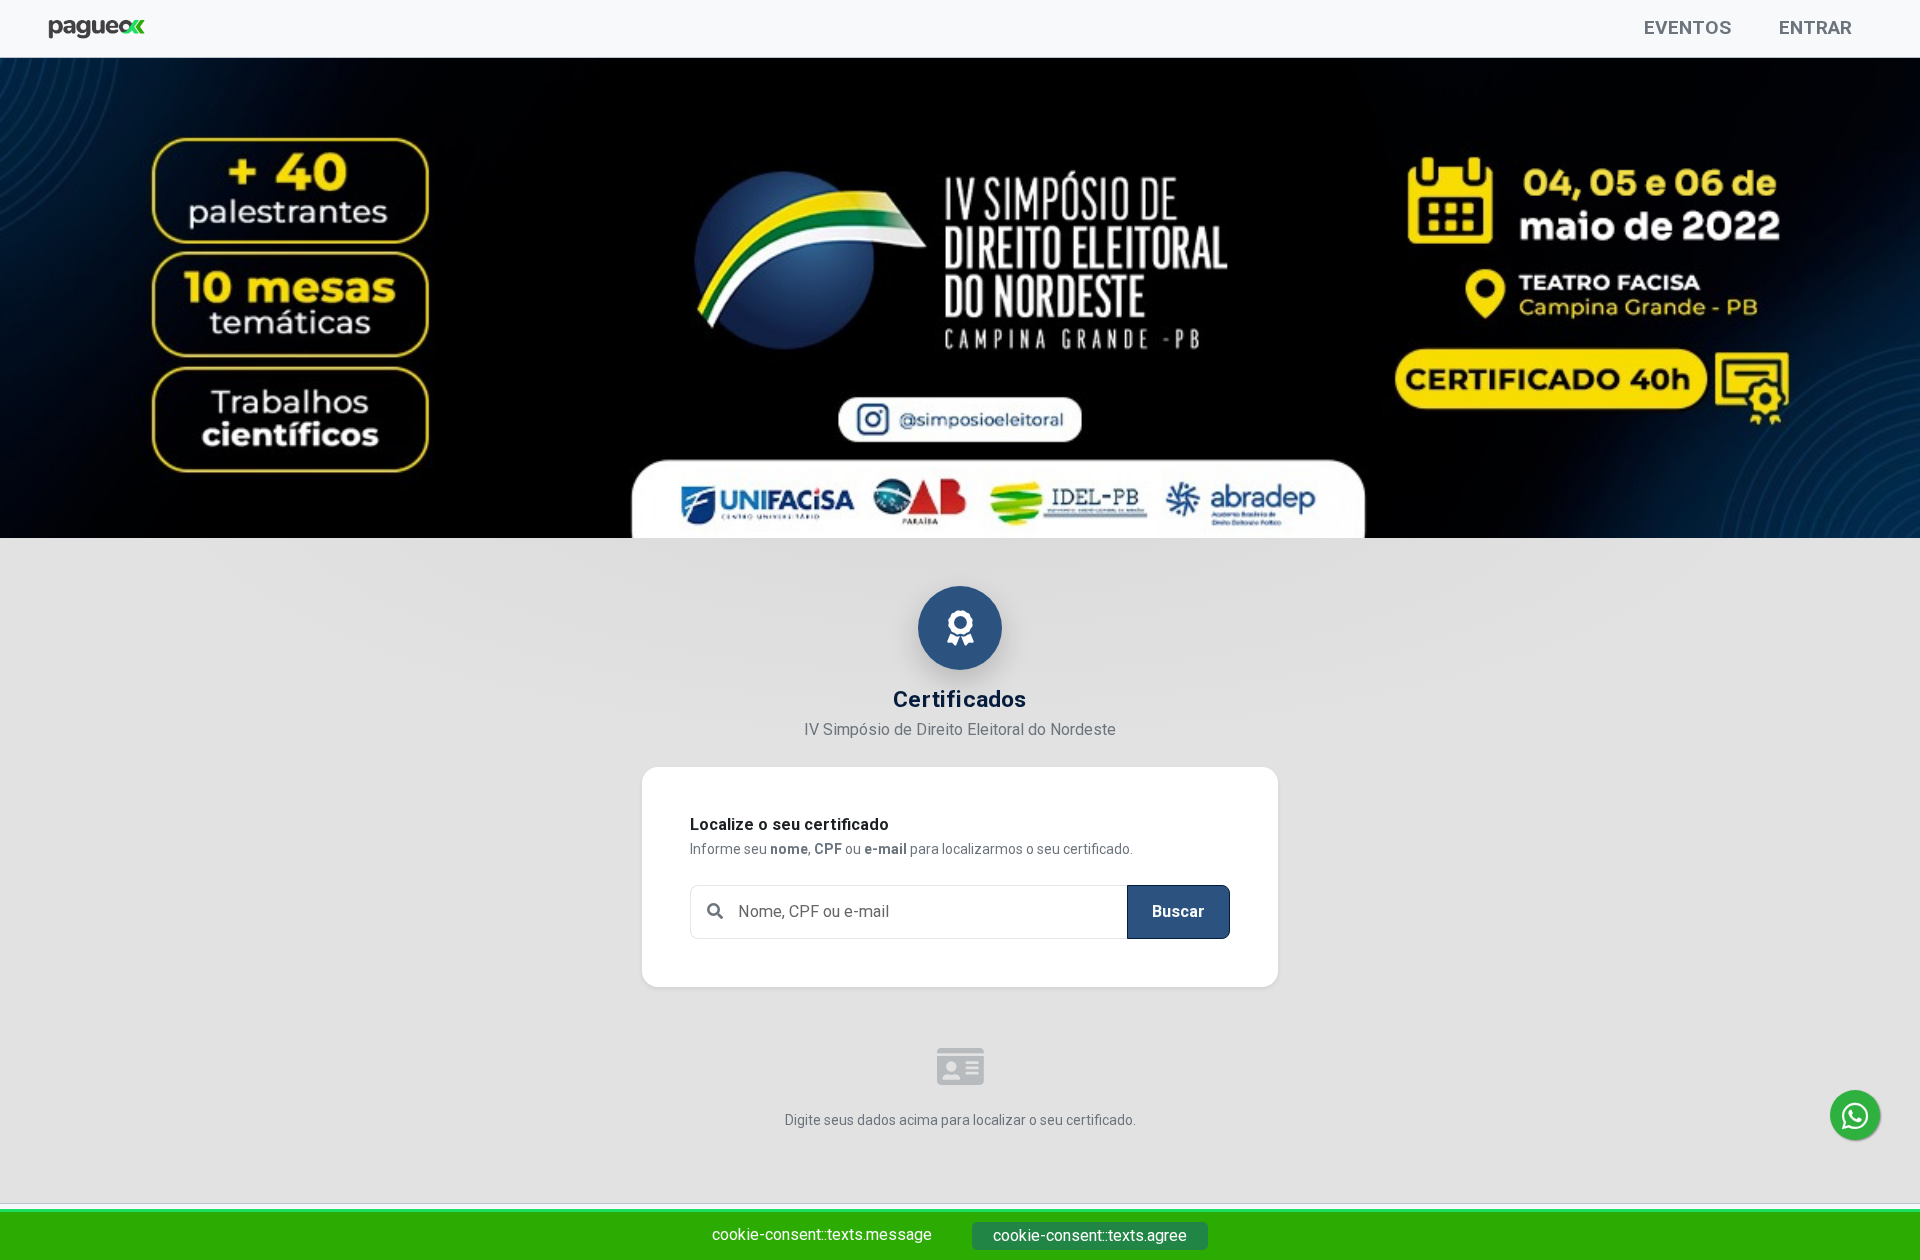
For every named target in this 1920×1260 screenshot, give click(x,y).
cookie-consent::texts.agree (1090, 1235)
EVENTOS (1687, 27)
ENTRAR (1815, 27)
